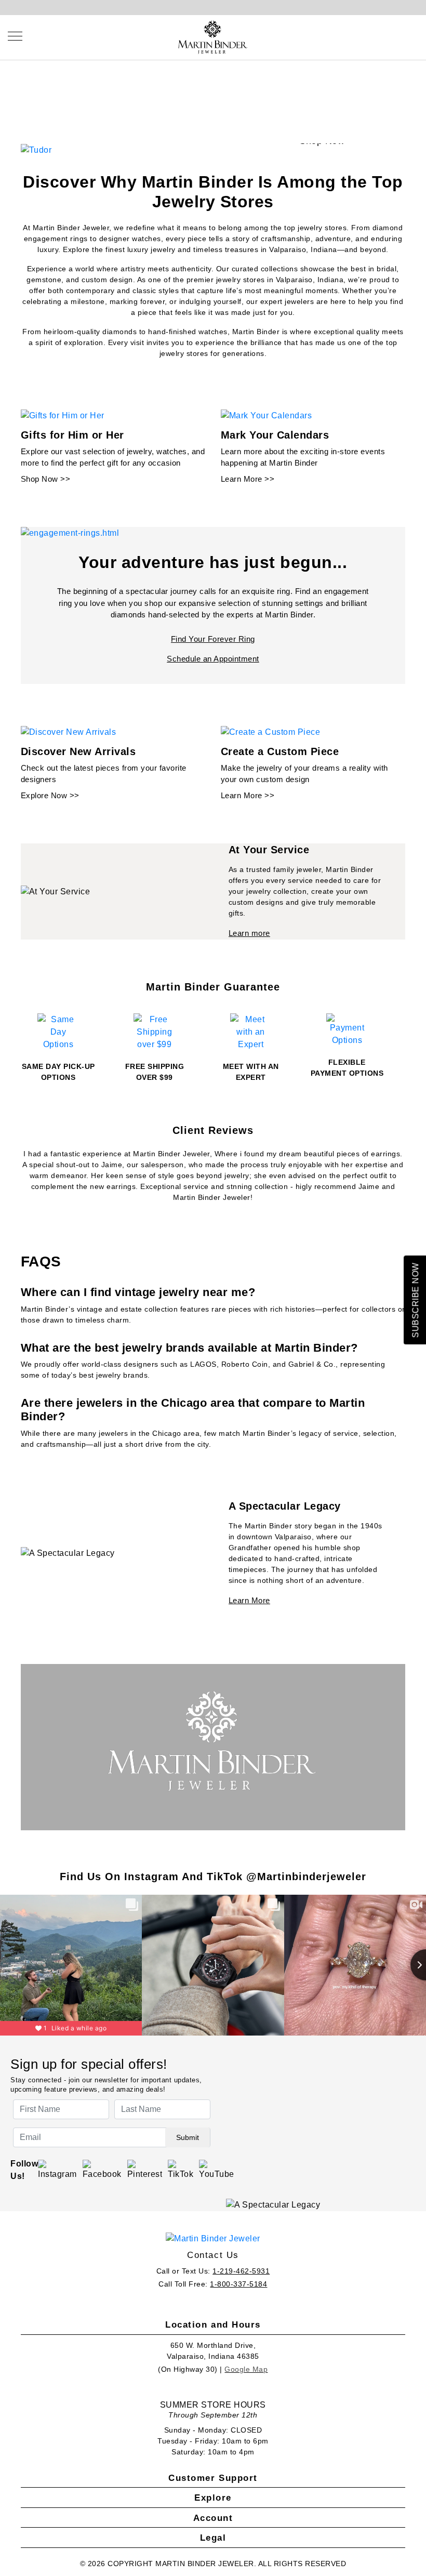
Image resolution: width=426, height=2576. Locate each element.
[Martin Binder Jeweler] (213, 2238)
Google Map (246, 2369)
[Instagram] (57, 2170)
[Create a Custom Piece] (271, 731)
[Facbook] (102, 2170)
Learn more (249, 933)
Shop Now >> (46, 479)
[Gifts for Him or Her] (63, 415)
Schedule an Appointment (213, 659)
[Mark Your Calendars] (267, 415)
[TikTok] (181, 2170)
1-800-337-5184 (238, 2284)
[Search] (367, 36)
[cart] (414, 36)
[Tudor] (36, 149)
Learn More (249, 1600)
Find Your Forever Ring (213, 639)
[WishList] (390, 36)
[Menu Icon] (15, 36)
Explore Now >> (50, 795)
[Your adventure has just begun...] (70, 533)
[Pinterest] (145, 2170)
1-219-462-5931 (241, 2271)
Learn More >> (248, 479)
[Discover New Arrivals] (69, 731)
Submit (188, 2137)
